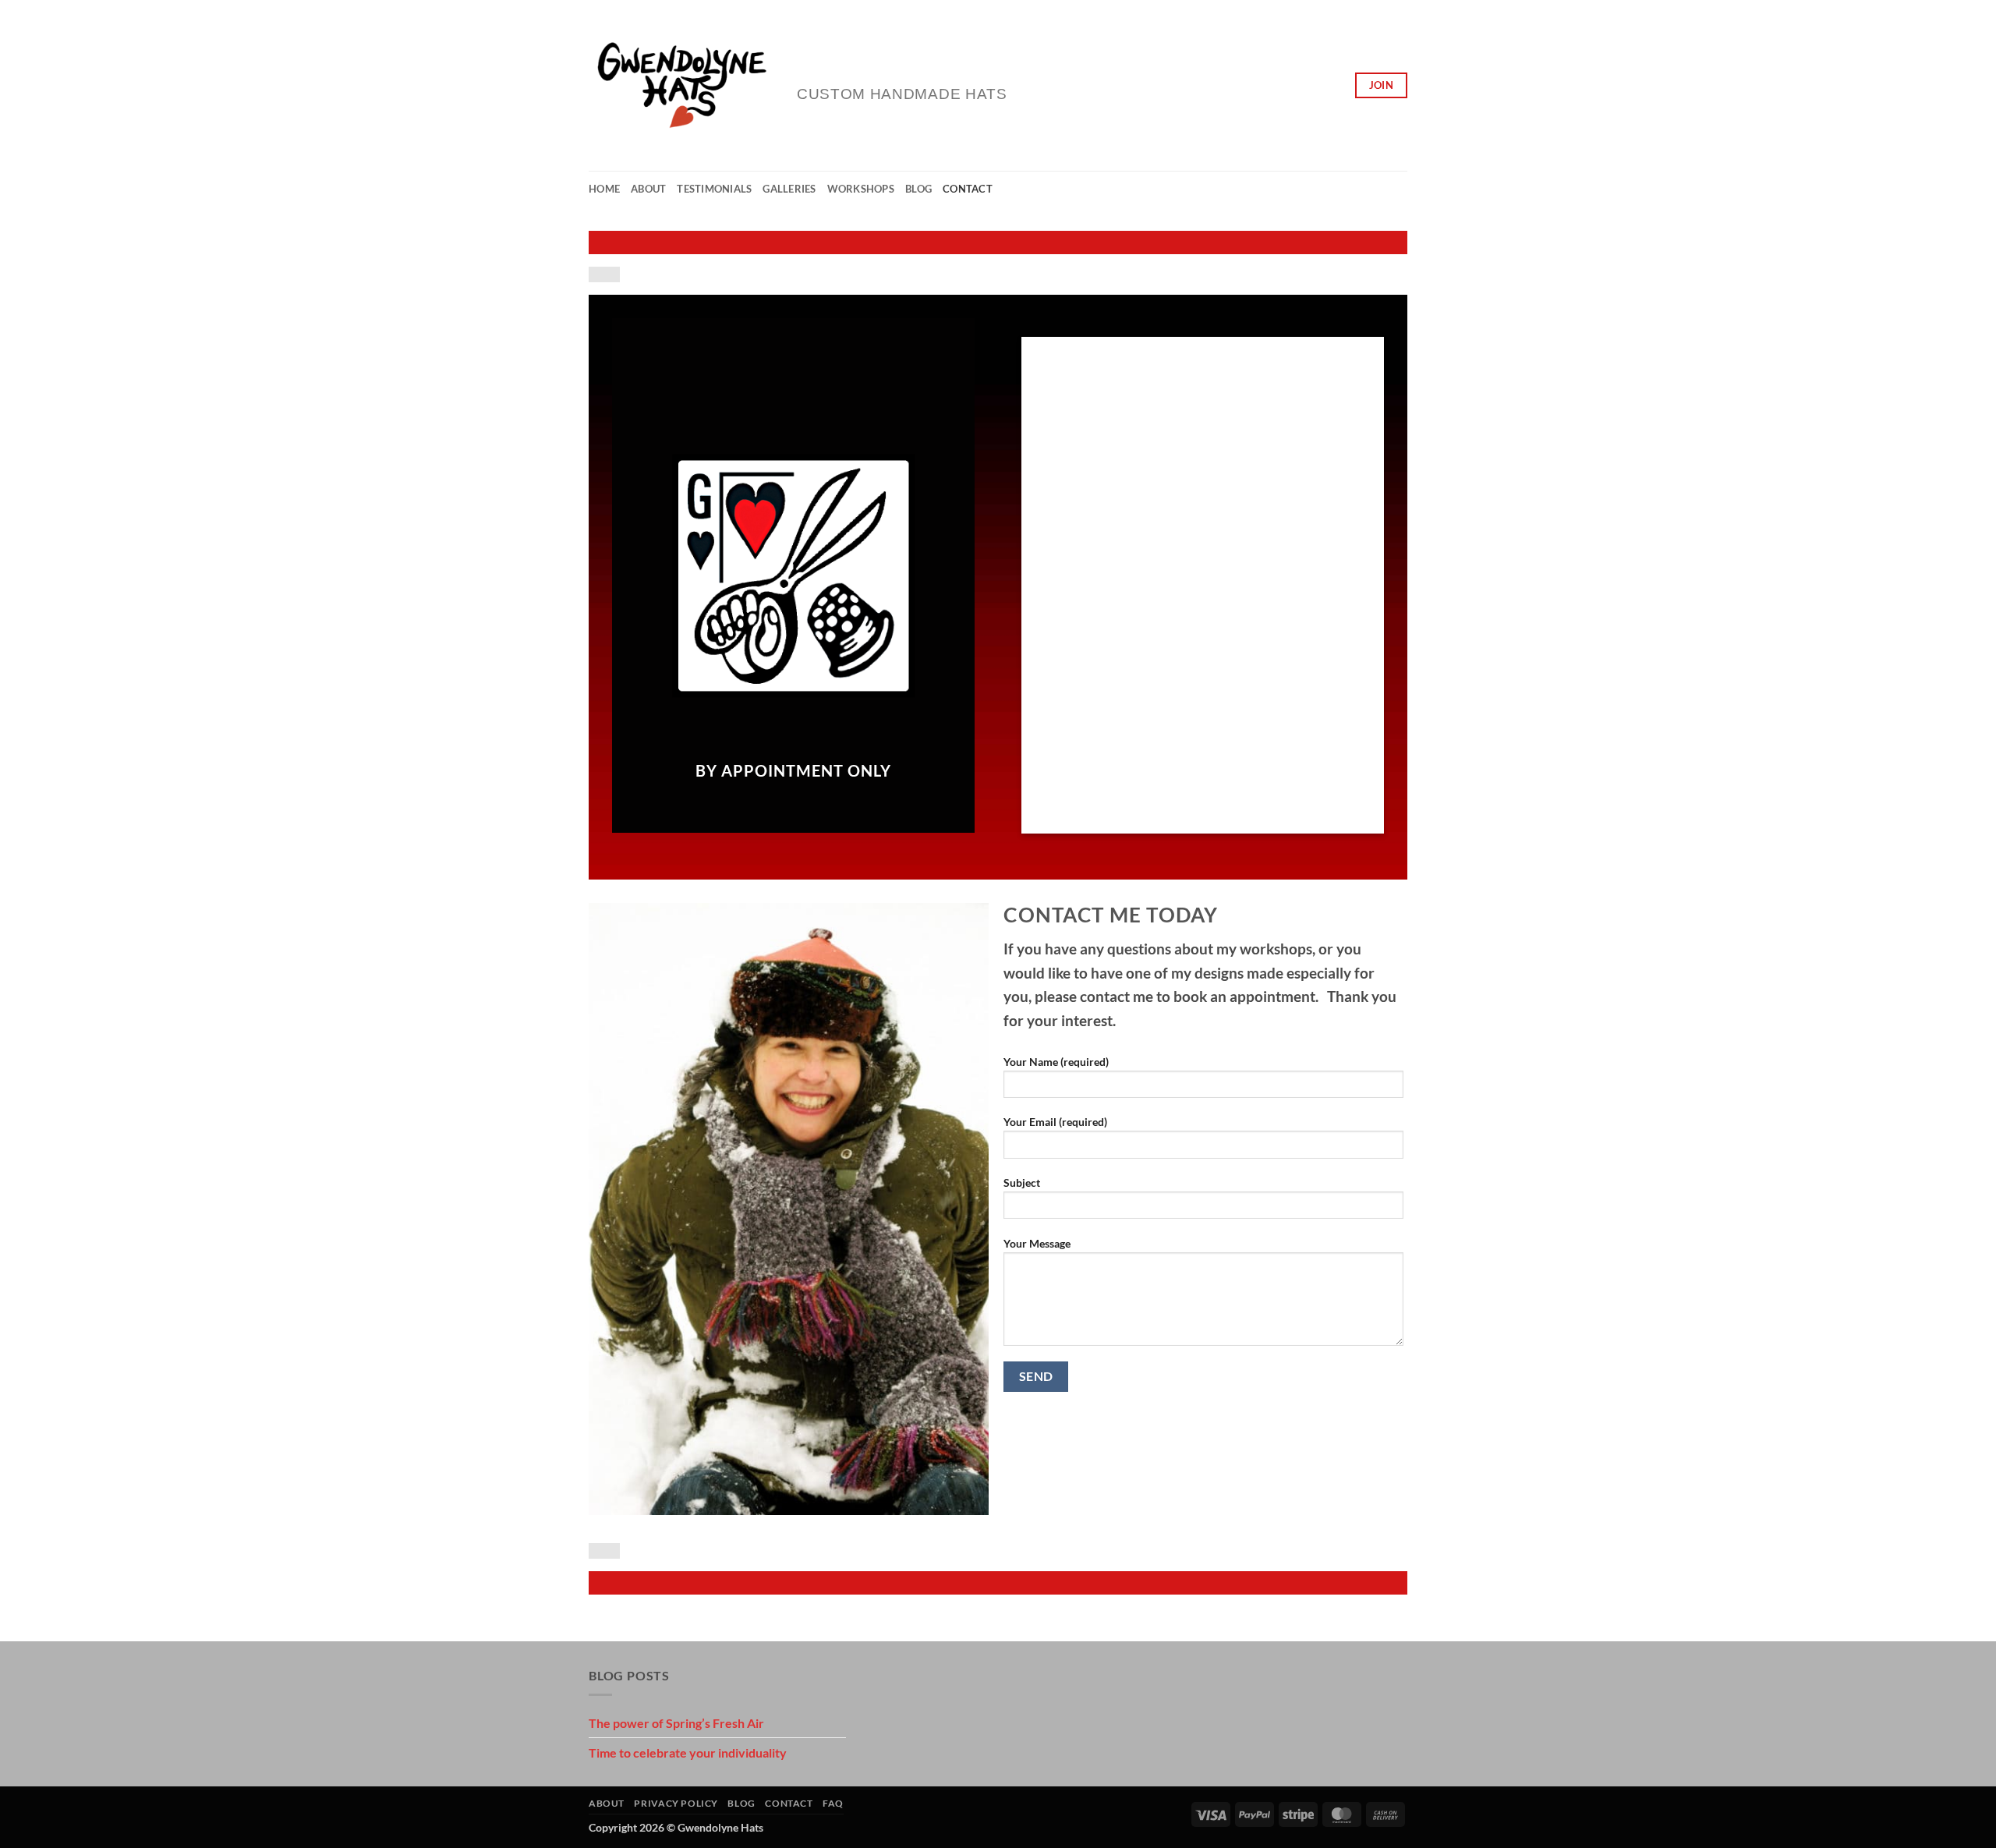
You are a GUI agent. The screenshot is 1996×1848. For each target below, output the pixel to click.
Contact (968, 189)
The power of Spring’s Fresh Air (676, 1723)
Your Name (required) (1056, 1062)
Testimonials (714, 189)
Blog (918, 189)
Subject (1022, 1182)
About (648, 189)
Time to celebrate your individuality (688, 1752)
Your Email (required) (1055, 1122)
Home (604, 189)
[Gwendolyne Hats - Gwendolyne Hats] (681, 86)
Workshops (861, 189)
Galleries (789, 189)
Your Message (1037, 1243)
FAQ (833, 1803)
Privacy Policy (676, 1803)
